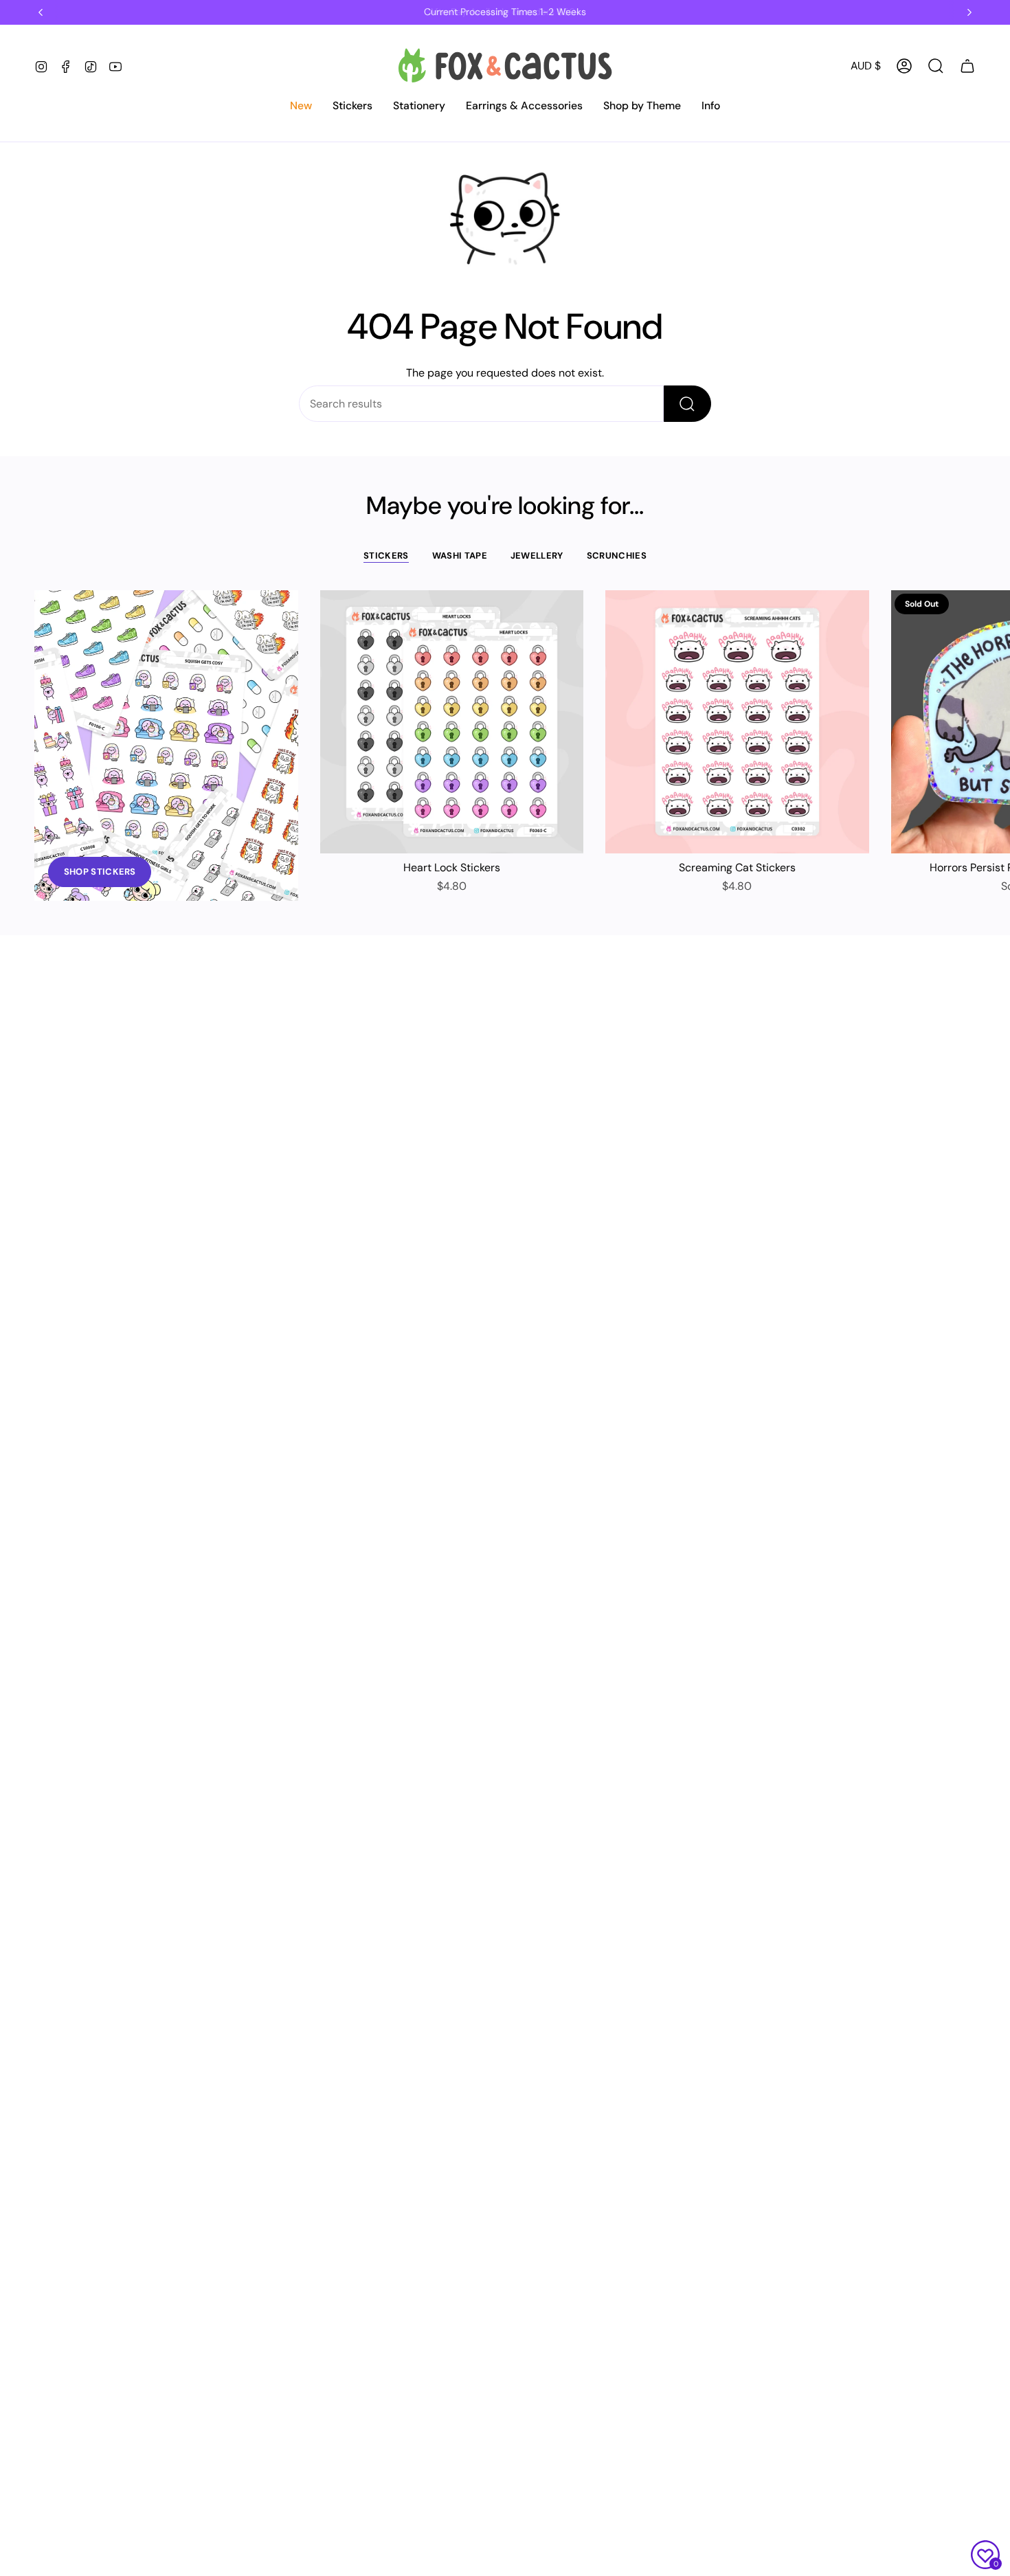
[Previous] (41, 12)
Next (989, 722)
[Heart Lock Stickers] (452, 722)
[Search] (687, 404)
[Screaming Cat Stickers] (737, 722)
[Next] (969, 12)
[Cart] (967, 66)
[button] (301, 107)
